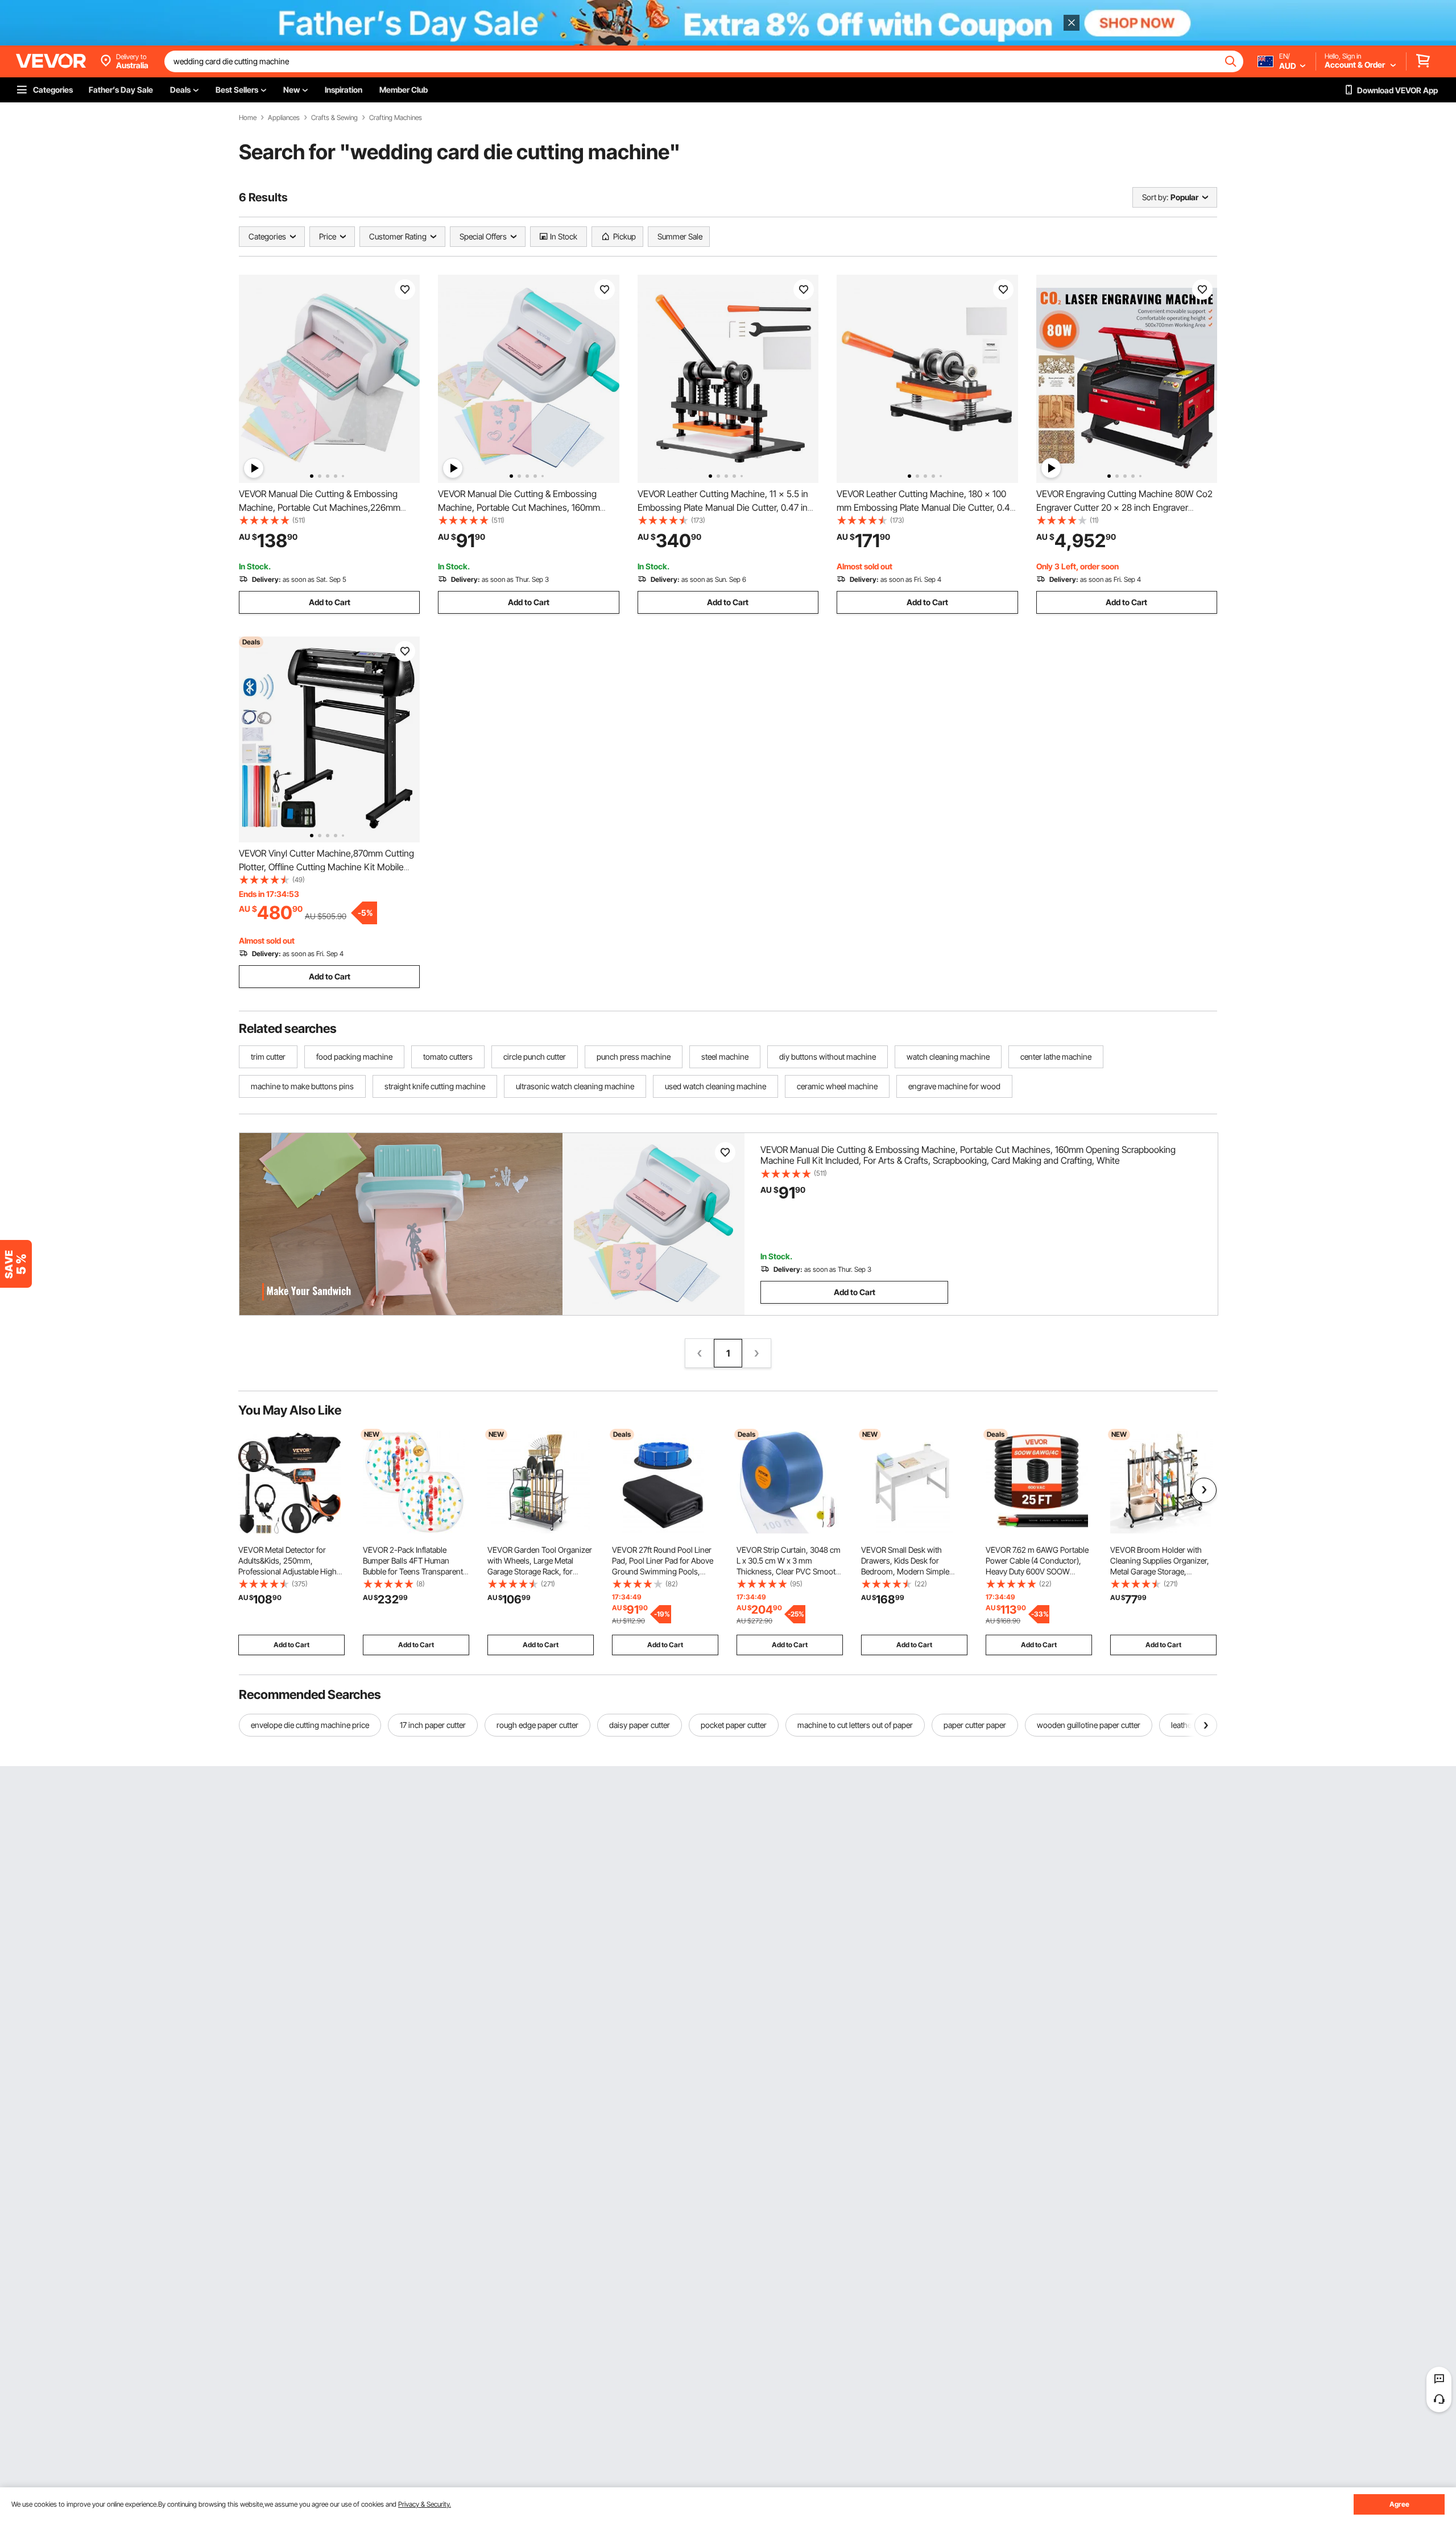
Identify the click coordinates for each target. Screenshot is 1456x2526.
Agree (1399, 2504)
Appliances (284, 118)
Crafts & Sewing (334, 118)
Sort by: (1155, 197)
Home (248, 118)
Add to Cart (330, 602)
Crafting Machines (396, 118)
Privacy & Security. (425, 2504)
